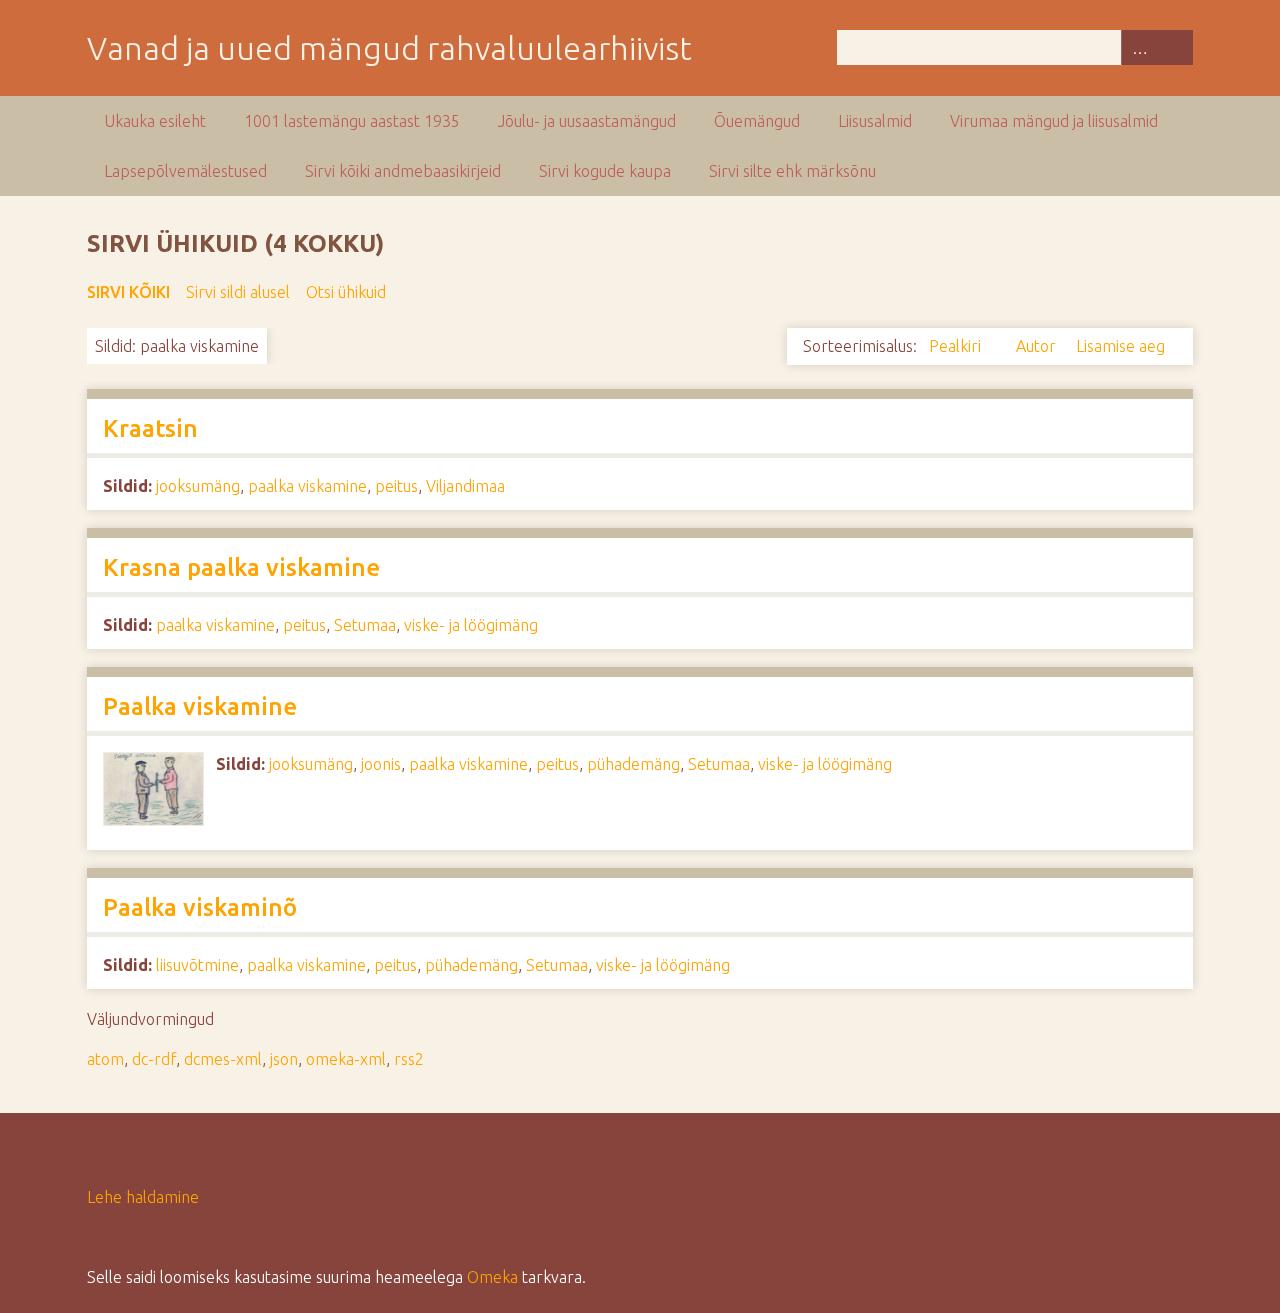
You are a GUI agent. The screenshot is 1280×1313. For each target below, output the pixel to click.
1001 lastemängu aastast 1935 (352, 121)
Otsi (1175, 47)
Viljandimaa (465, 486)
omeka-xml (346, 1059)
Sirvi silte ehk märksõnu (792, 171)
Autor (1038, 346)
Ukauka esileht (155, 121)
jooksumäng (198, 486)
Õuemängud (757, 121)
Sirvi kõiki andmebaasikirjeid (403, 171)
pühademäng (633, 764)
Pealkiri (957, 346)
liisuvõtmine (197, 965)
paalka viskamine (307, 486)
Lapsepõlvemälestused (185, 171)
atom (105, 1059)
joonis (381, 764)
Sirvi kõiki (128, 292)
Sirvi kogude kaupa (605, 171)
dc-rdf (154, 1059)
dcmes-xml (223, 1059)
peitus (396, 486)
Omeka (492, 1277)
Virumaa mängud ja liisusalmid (1054, 121)
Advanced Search (1139, 47)
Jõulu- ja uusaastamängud (587, 121)
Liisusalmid (875, 121)
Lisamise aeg (1120, 346)
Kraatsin (150, 428)
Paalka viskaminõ (200, 907)
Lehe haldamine (143, 1197)
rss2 (409, 1059)
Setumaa (365, 625)
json (284, 1059)
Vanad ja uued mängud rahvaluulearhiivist (389, 48)
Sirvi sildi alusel (238, 292)
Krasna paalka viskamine (241, 567)
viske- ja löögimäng (471, 625)
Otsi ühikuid (346, 292)
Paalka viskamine (200, 706)
